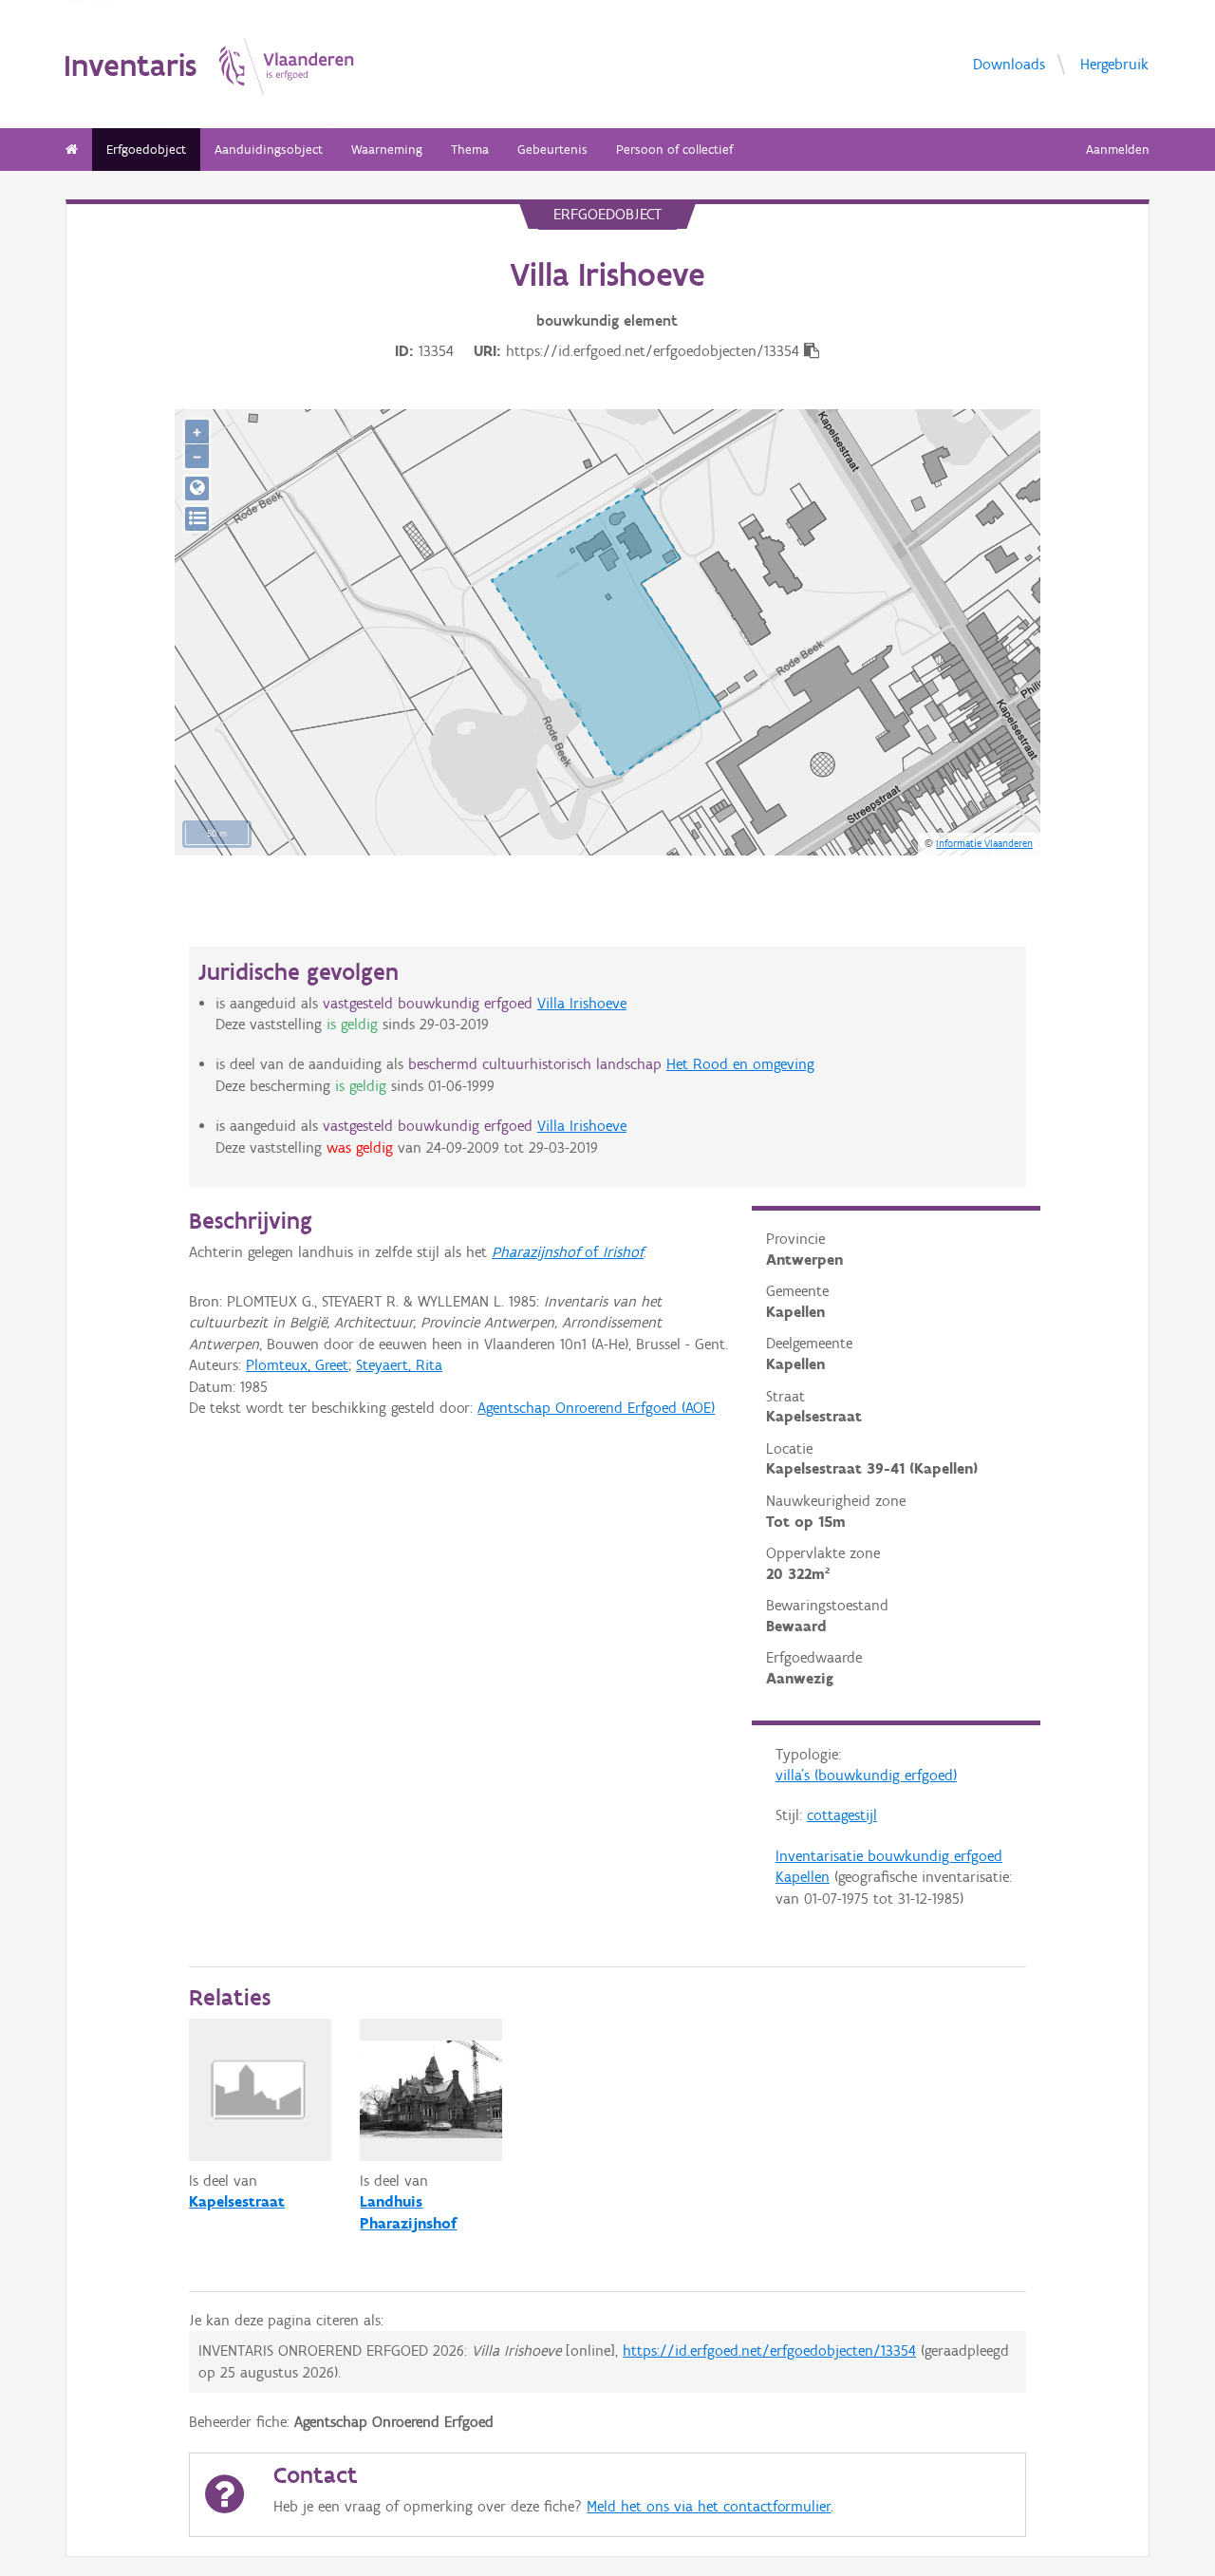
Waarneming (387, 150)
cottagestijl (842, 1815)
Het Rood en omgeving (740, 1064)
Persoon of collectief (674, 150)
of (568, 1252)
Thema (470, 150)
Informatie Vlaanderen (984, 843)
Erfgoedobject (146, 150)
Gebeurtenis (552, 150)
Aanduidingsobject (269, 150)
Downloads (1009, 63)
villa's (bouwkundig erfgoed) (866, 1775)
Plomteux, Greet (297, 1365)
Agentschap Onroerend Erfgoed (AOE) (596, 1408)
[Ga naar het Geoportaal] (197, 489)
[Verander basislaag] (197, 519)
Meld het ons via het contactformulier (709, 2506)
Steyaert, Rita (399, 1365)
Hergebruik (1114, 63)
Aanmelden (1118, 150)
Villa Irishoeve (582, 1003)
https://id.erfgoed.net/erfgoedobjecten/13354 (769, 2350)
